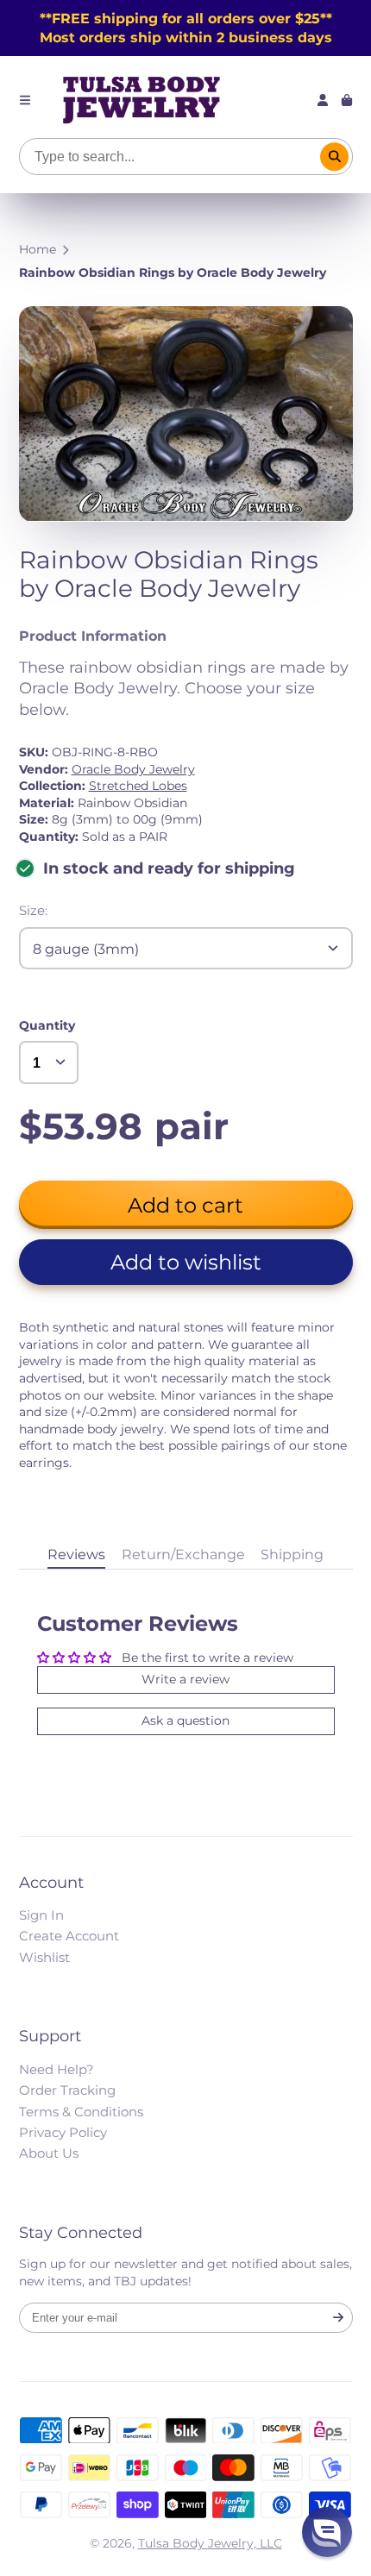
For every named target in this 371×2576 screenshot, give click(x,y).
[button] (186, 1262)
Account (323, 100)
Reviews (76, 1554)
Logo (141, 100)
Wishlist (44, 1957)
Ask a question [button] (185, 1720)
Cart (347, 100)
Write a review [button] (185, 1679)
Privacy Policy (63, 2132)
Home (38, 249)
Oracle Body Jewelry (133, 769)
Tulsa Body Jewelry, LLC (210, 2543)
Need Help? (57, 2069)
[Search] (335, 157)
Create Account (69, 1936)
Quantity (47, 1025)
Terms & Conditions (81, 2112)
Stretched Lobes (138, 786)
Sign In (41, 1915)
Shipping (292, 1554)
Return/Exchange (183, 1554)
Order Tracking (67, 2090)
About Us (49, 2153)
